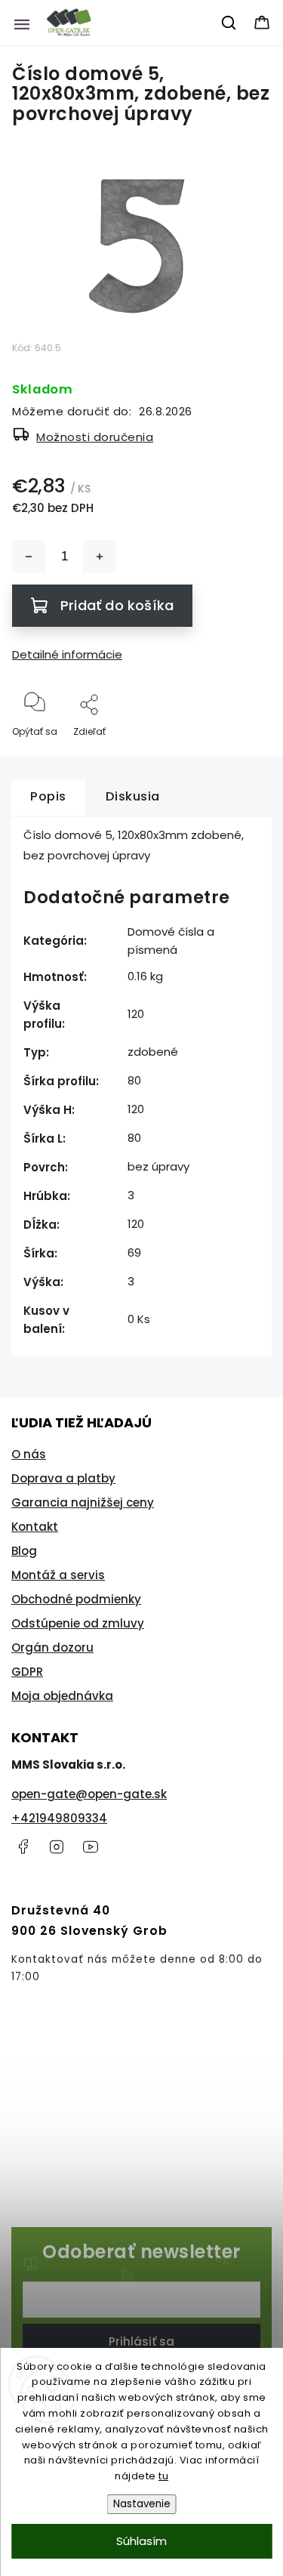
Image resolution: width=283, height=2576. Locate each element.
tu (163, 2476)
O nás (29, 1454)
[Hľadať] (229, 23)
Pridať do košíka (117, 605)
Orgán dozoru (52, 1647)
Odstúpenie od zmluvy (78, 1623)
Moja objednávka (62, 1696)
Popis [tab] (48, 796)
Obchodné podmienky (76, 1599)
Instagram (57, 1846)
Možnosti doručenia (95, 437)
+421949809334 (59, 1818)
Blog (24, 1551)
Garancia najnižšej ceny (83, 1502)
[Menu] (22, 23)
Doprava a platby (63, 1478)
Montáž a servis (58, 1575)
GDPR (27, 1672)
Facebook (23, 1846)
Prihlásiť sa (141, 2342)
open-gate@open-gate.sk (89, 1794)
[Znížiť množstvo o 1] (29, 557)
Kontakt (35, 1527)
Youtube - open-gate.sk (91, 1846)
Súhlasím (141, 2541)
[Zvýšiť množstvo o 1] (100, 557)
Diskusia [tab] (133, 796)
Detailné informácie (67, 654)
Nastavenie (142, 2504)
